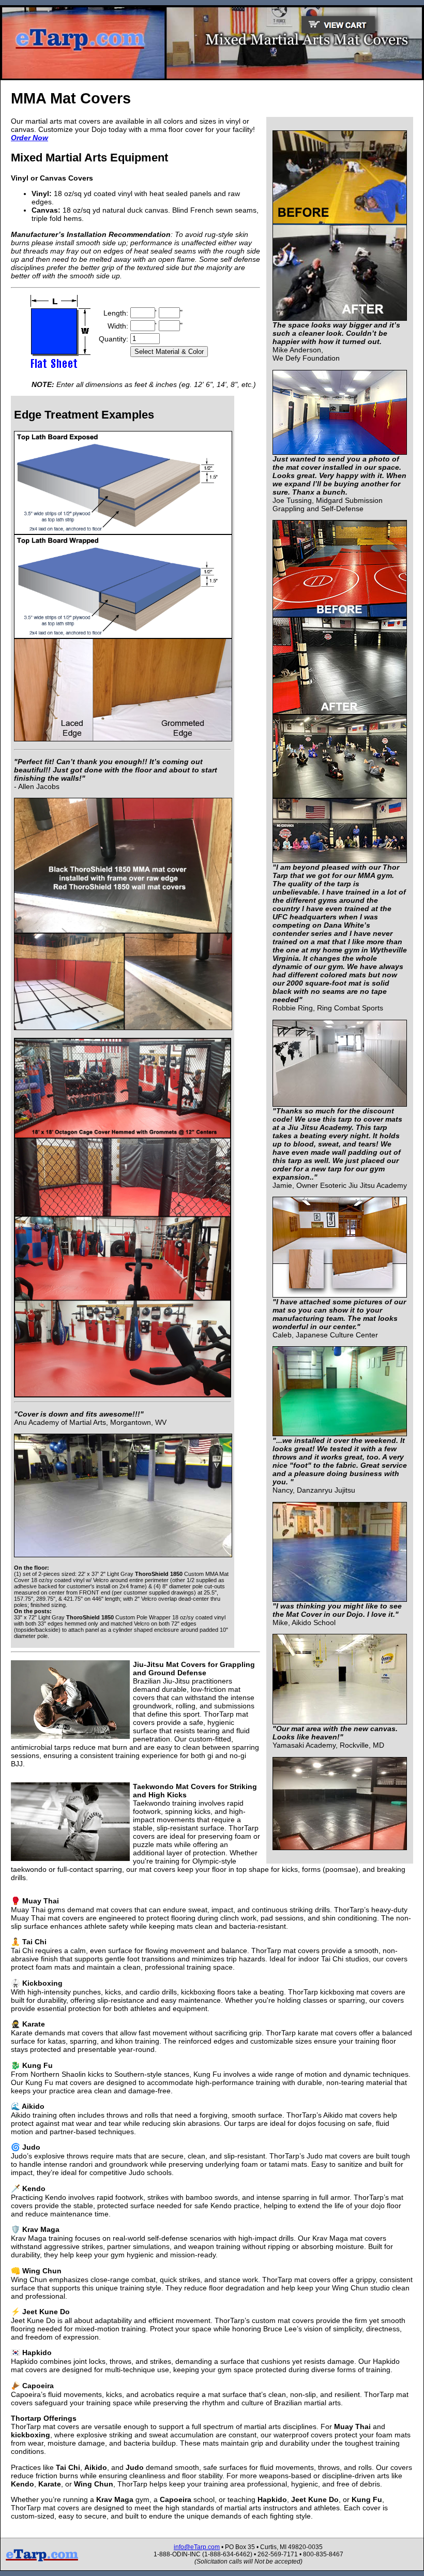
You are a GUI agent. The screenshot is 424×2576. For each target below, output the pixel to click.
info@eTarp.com (197, 2547)
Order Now (29, 138)
